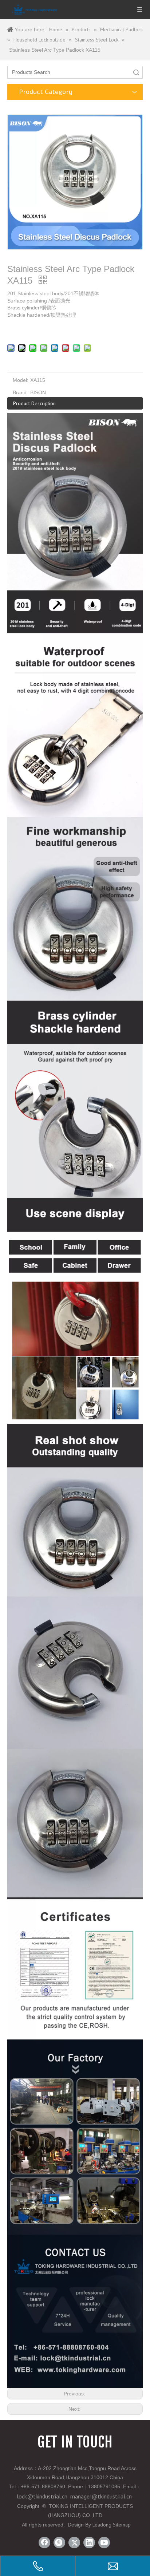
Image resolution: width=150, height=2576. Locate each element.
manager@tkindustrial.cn (101, 2496)
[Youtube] (104, 2543)
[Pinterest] (59, 2543)
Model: (21, 380)
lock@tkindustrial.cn (42, 2496)
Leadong (102, 2525)
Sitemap (122, 2525)
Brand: (20, 392)
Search (136, 72)
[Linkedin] (89, 2543)
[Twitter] (74, 2543)
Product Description (34, 403)
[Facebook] (44, 2543)
